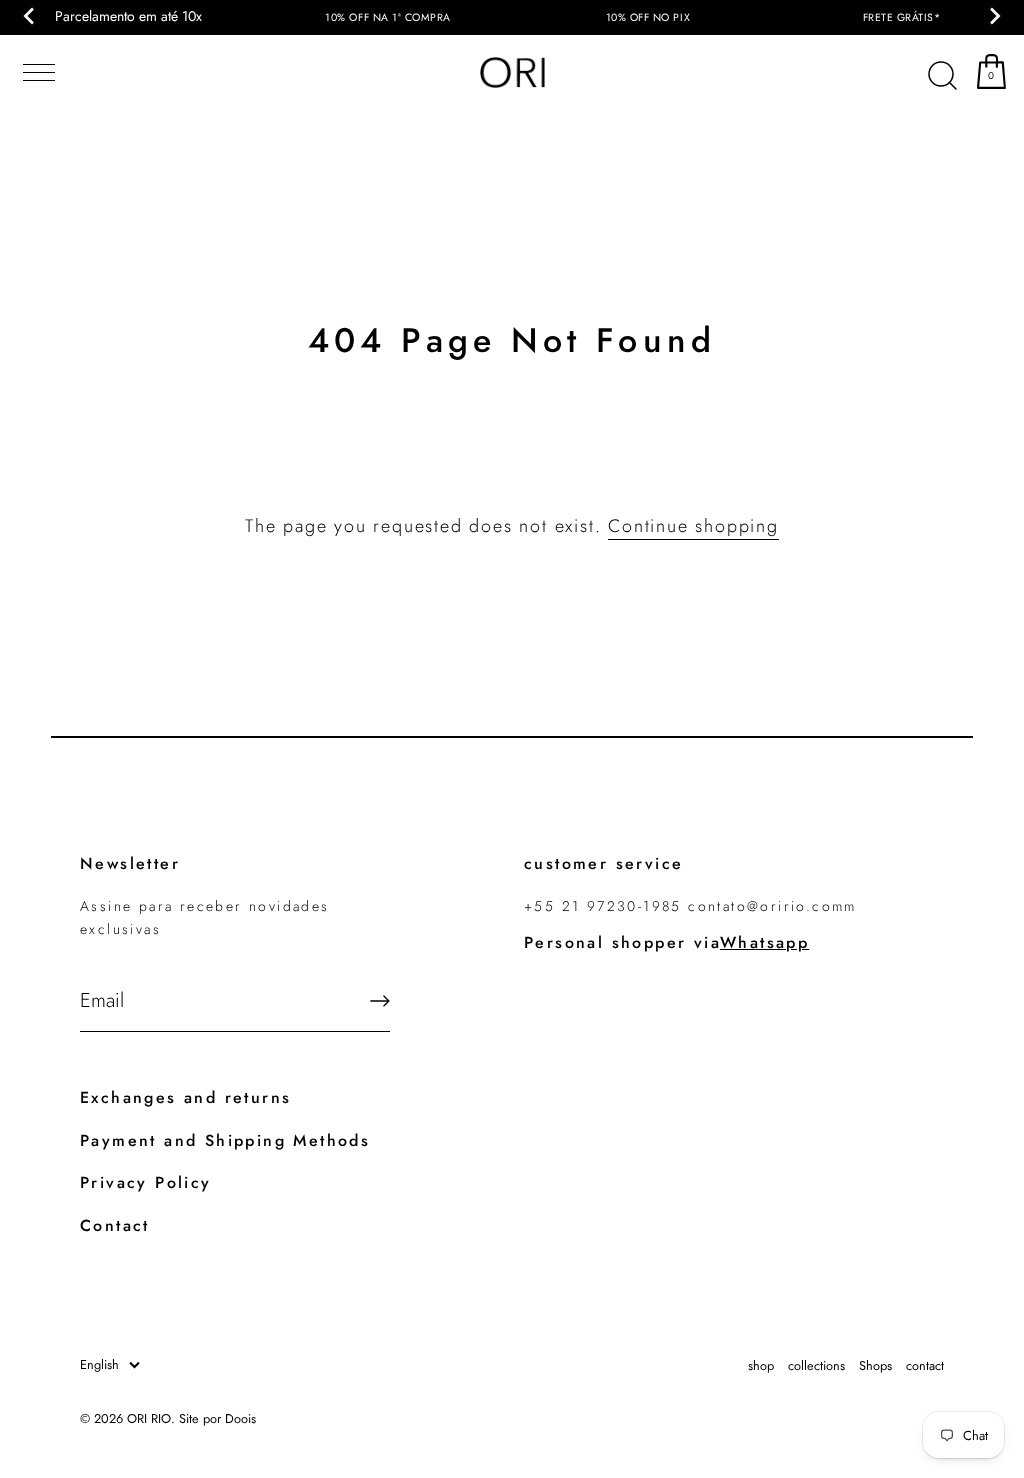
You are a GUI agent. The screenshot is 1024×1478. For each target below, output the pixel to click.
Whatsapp (764, 942)
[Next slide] (994, 16)
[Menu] (35, 73)
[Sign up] (380, 1001)
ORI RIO (149, 1418)
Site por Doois (217, 1418)
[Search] (942, 76)
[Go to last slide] (30, 16)
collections (816, 1365)
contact (925, 1365)
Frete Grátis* (902, 17)
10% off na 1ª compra (388, 17)
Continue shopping (693, 526)
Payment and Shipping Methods (225, 1140)
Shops (875, 1365)
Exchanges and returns (185, 1097)
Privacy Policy (146, 1182)
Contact (115, 1225)
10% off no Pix (648, 17)
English (99, 1365)
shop (761, 1365)
